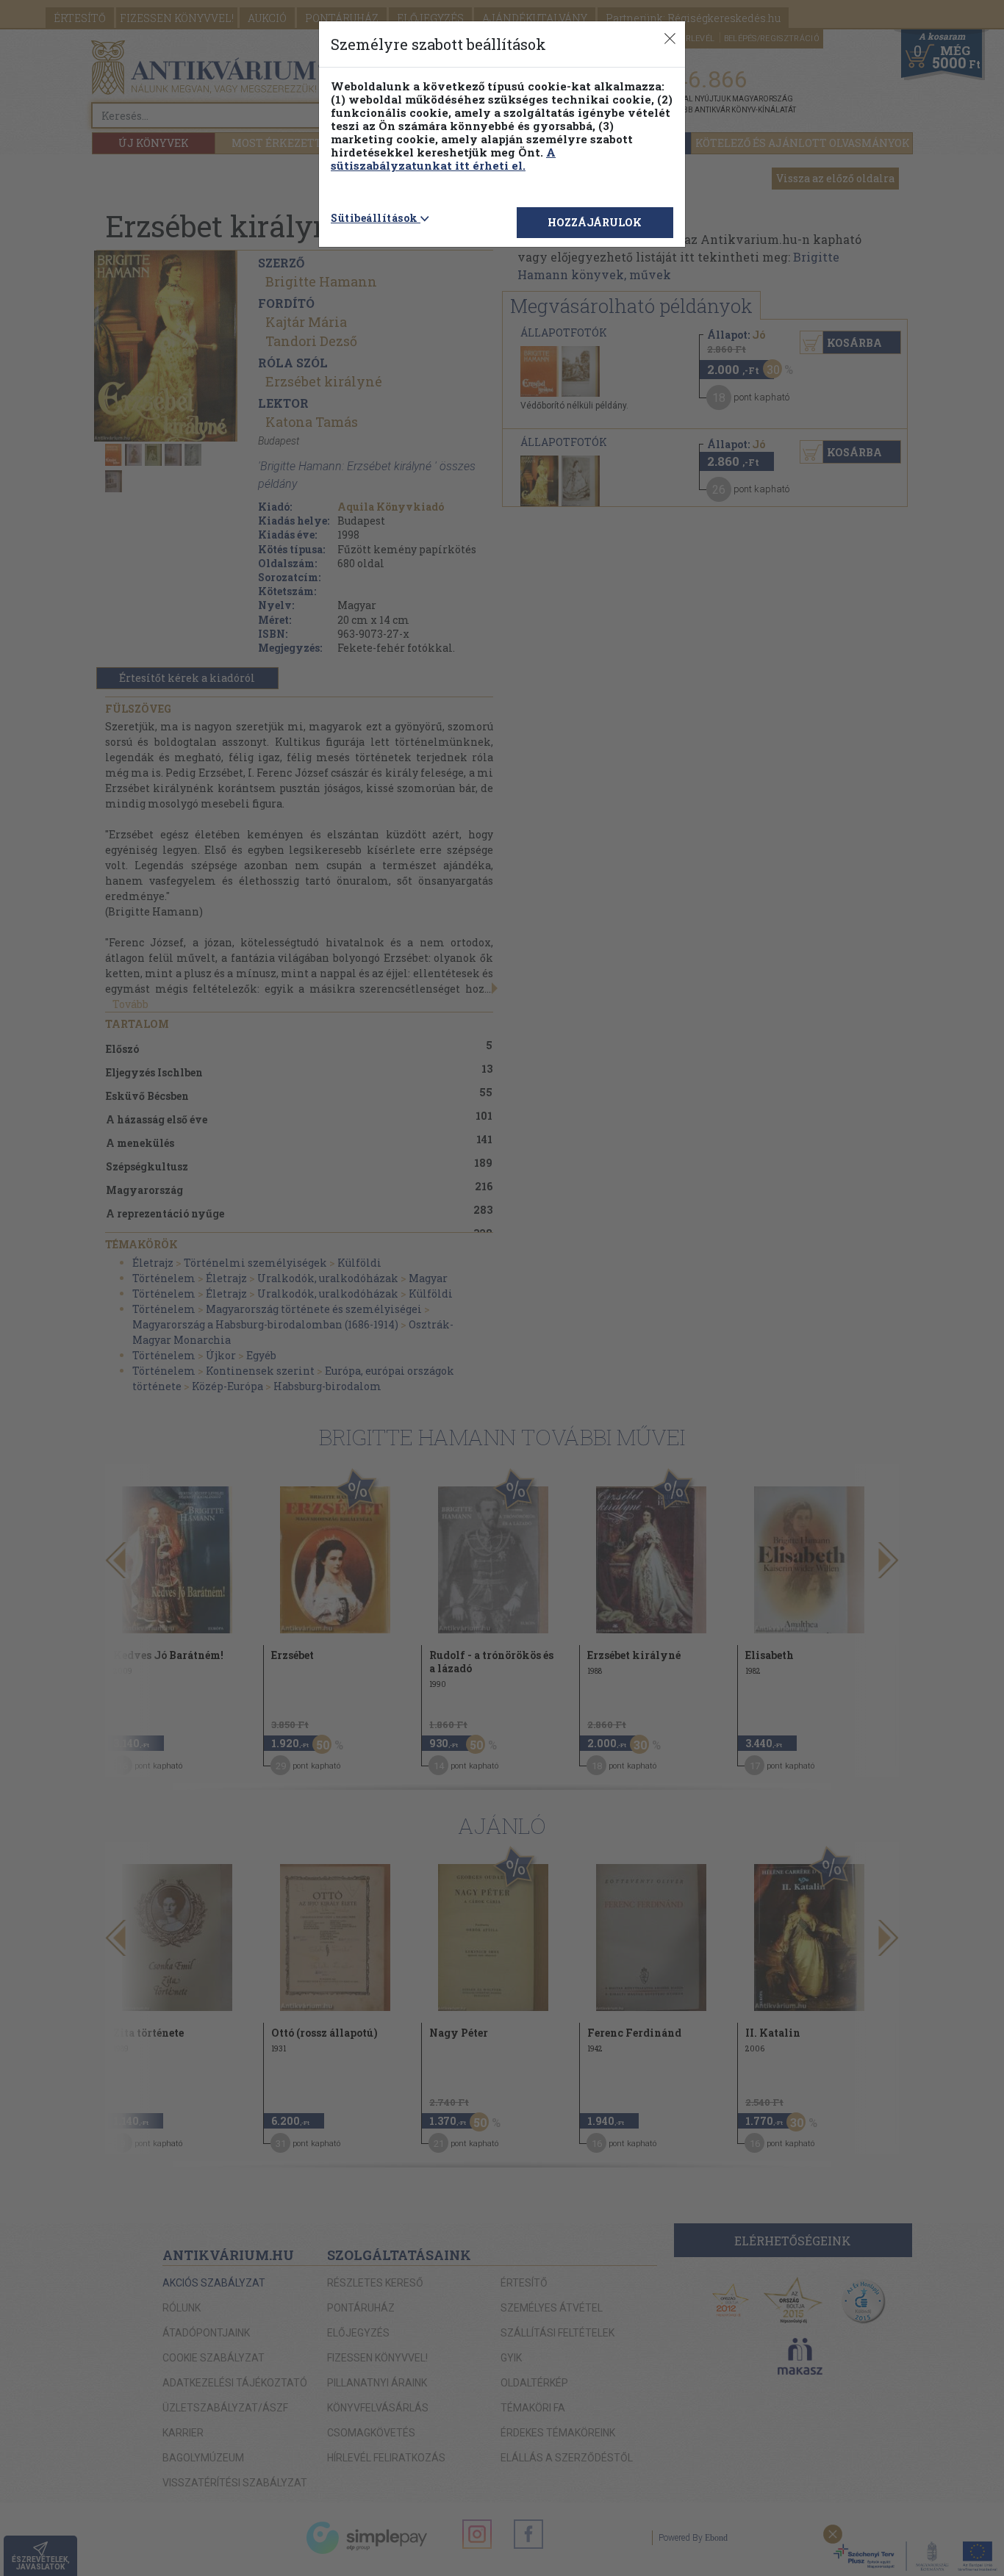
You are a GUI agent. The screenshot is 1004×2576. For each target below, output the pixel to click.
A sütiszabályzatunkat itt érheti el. (443, 159)
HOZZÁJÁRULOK (595, 222)
